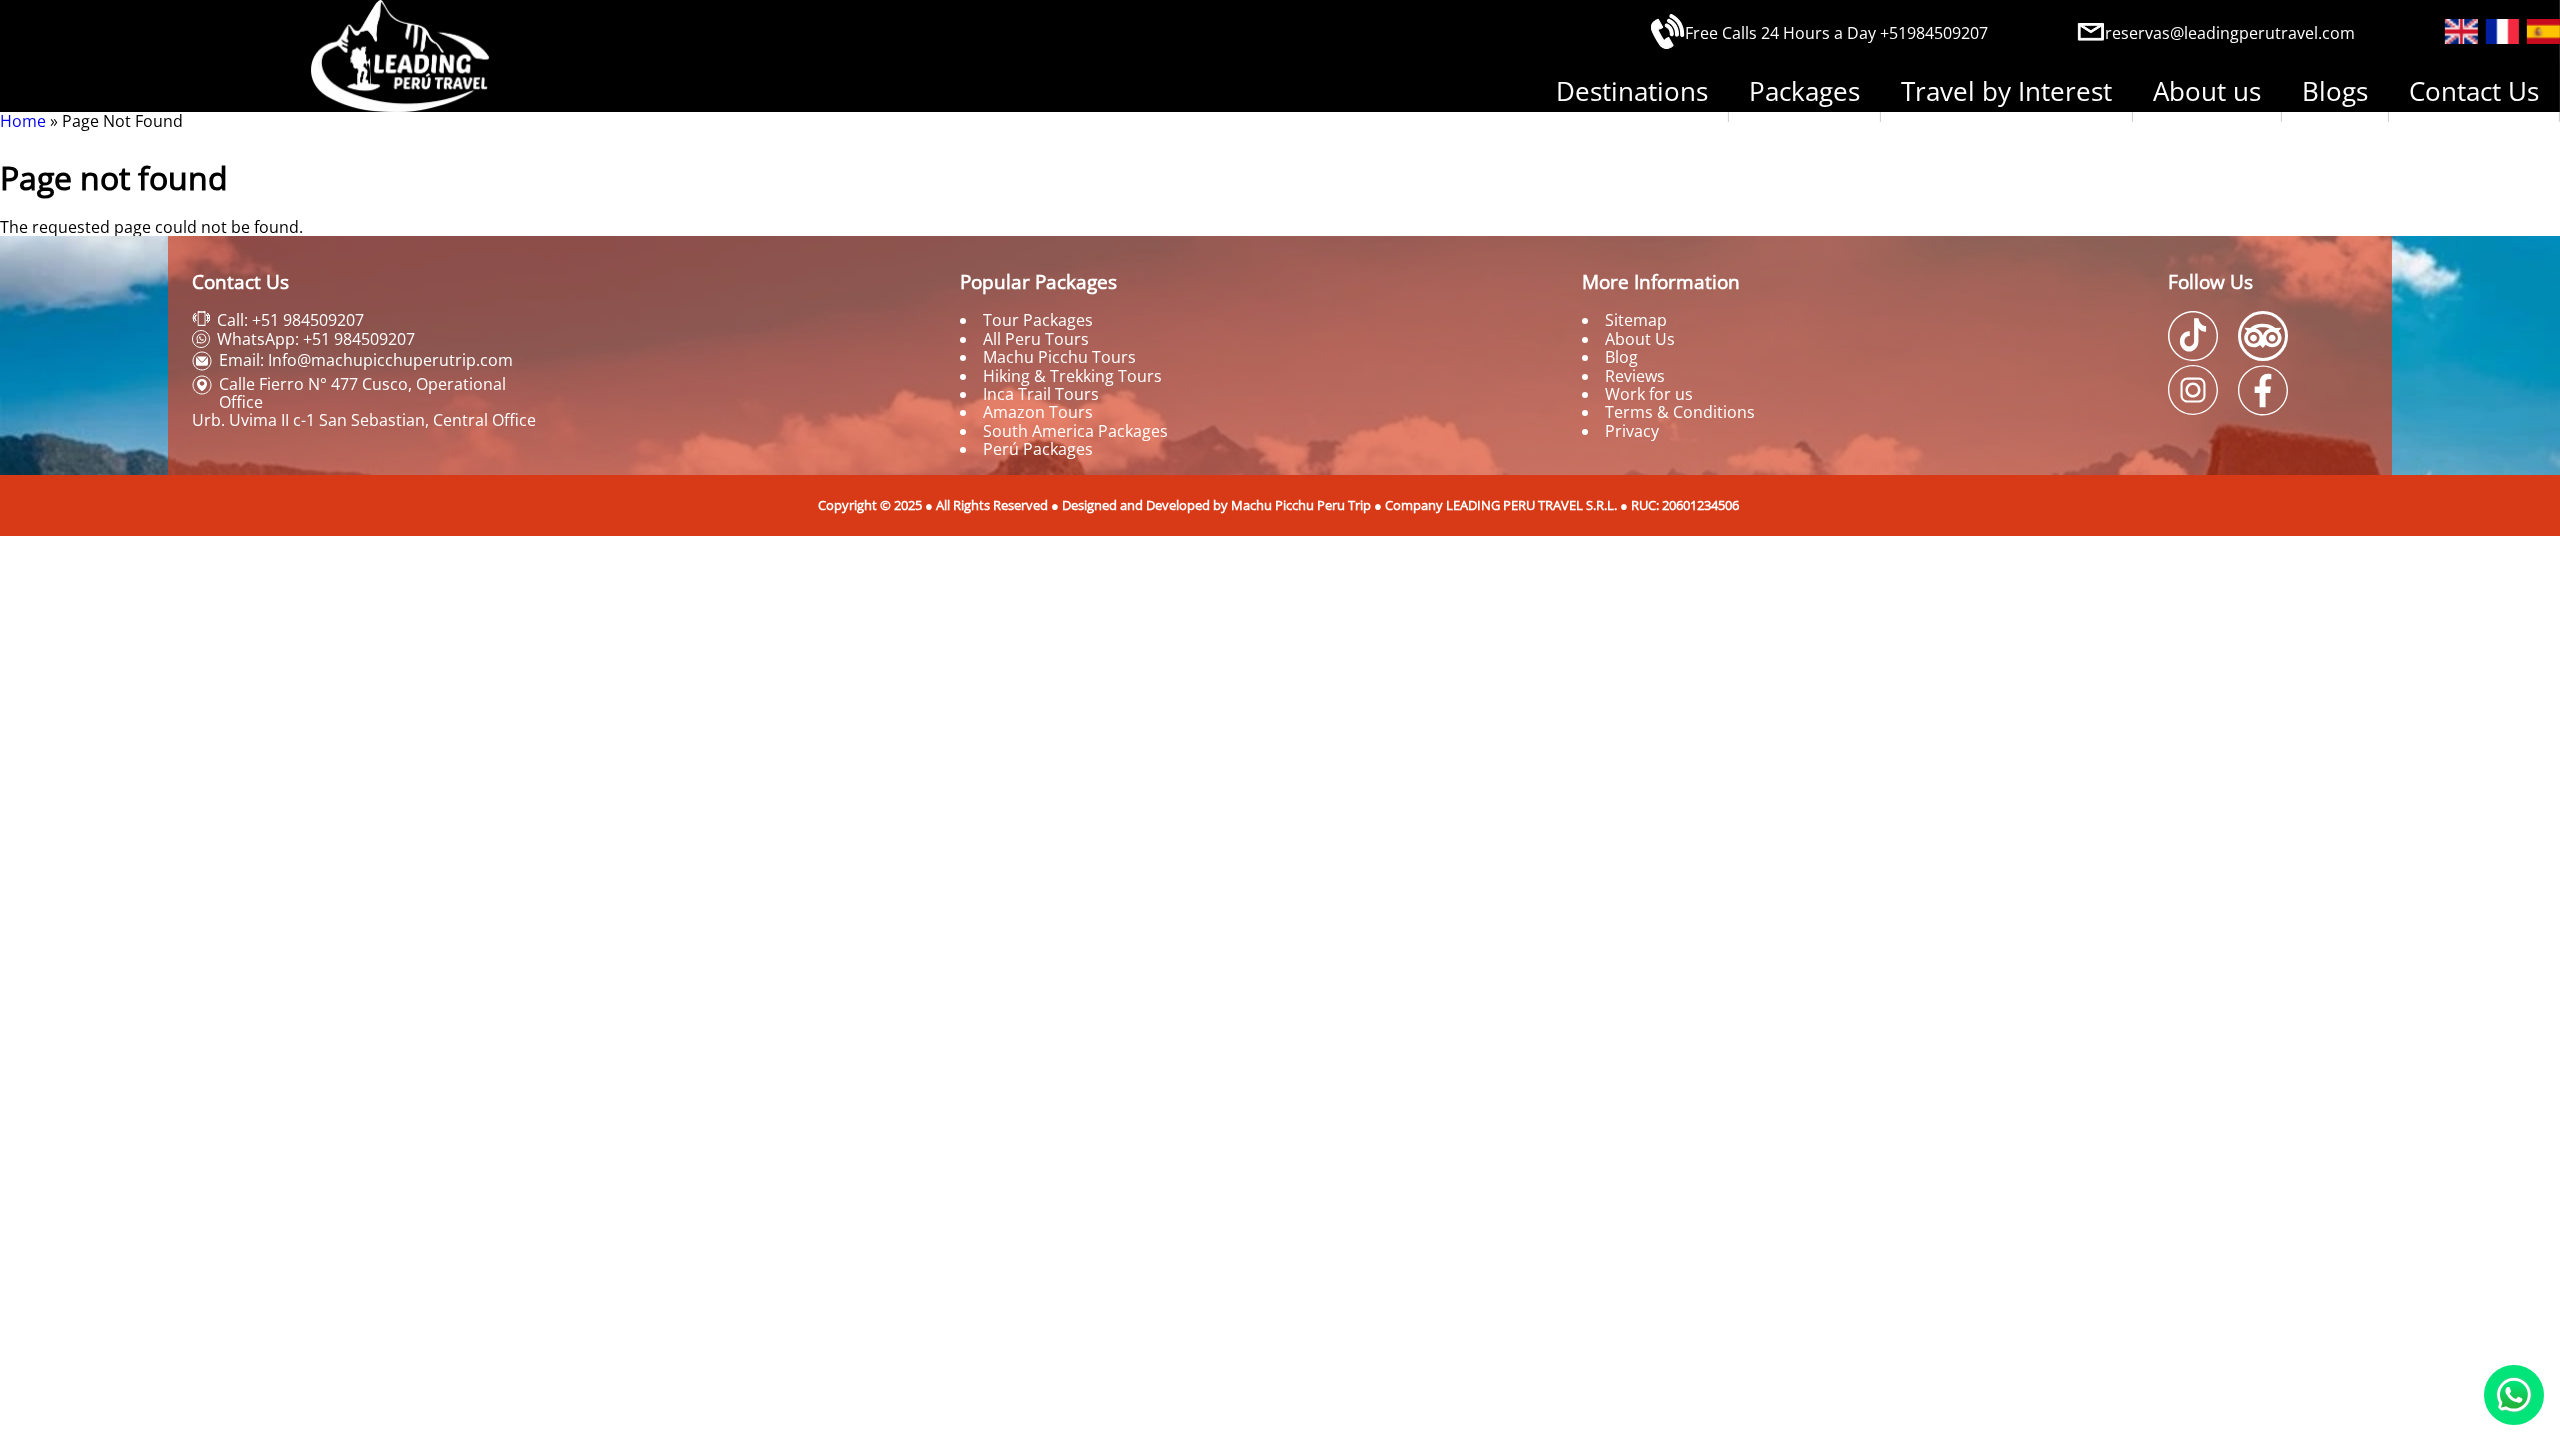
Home (23, 121)
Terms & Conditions (1680, 412)
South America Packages (1075, 431)
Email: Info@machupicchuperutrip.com (366, 360)
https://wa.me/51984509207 (2514, 1395)
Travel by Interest (2006, 91)
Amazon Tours (1038, 412)
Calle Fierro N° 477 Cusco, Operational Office (362, 393)
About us (2207, 91)
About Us (1640, 339)
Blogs (2335, 91)
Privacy (1632, 431)
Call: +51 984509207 (290, 320)
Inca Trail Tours (1041, 394)
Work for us (1649, 394)
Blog (1621, 357)
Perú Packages (1038, 449)
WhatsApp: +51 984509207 (316, 339)
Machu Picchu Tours (1059, 357)
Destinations (1632, 91)
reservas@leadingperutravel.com (2230, 33)
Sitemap (1636, 320)
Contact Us (2474, 91)
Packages (1804, 91)
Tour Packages (1038, 320)
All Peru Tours (1036, 339)
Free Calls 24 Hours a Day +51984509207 (1836, 33)
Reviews (1635, 376)
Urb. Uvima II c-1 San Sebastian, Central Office (364, 420)
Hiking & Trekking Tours (1072, 376)
